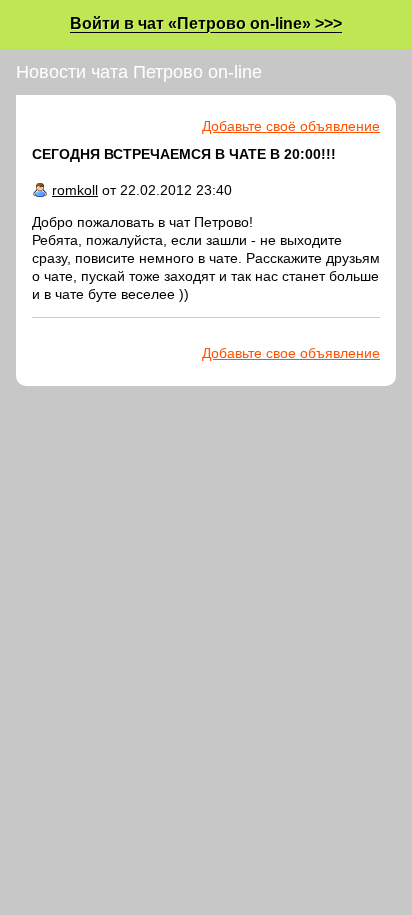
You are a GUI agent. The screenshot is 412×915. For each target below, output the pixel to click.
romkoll (75, 190)
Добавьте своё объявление (291, 126)
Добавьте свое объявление (291, 353)
